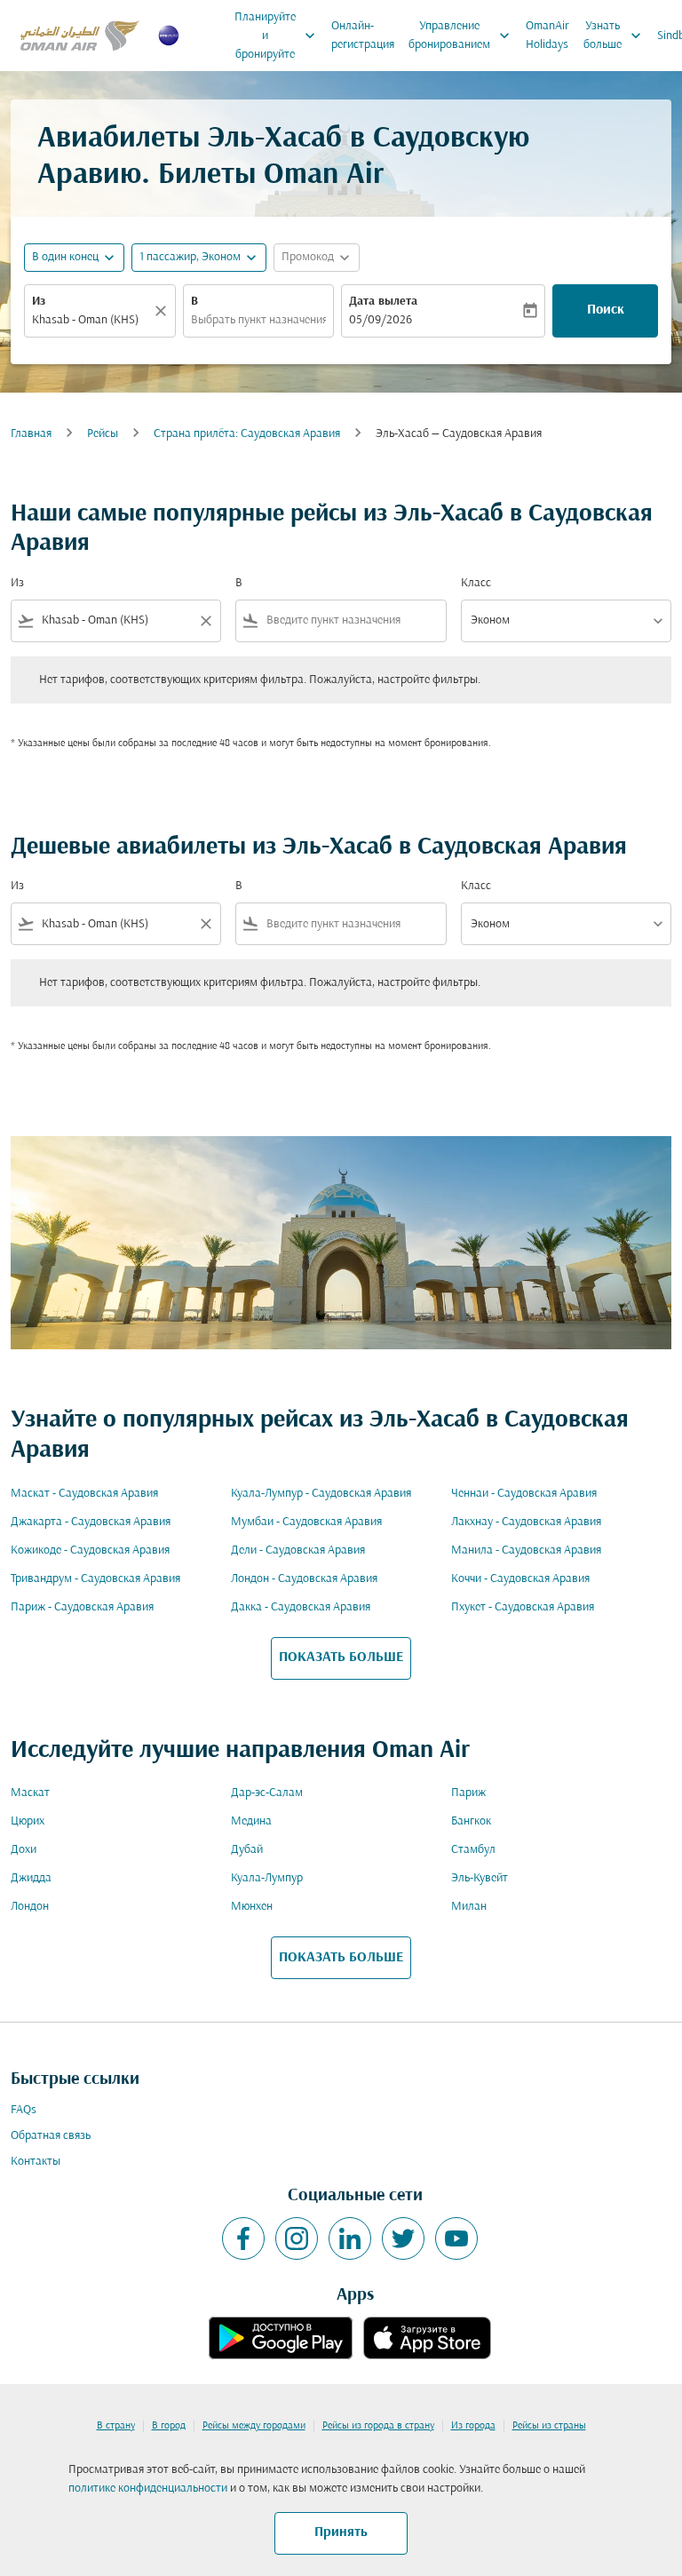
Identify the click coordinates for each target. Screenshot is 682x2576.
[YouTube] (456, 2238)
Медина (251, 1821)
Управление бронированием (461, 36)
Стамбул (473, 1850)
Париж (468, 1793)
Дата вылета (383, 302)
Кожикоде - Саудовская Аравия (90, 1550)
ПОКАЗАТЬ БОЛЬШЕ (341, 1658)
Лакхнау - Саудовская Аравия (526, 1522)
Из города (473, 2426)
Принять (341, 2532)
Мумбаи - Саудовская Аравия (306, 1522)
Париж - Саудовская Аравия (82, 1607)
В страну (116, 2426)
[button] (199, 258)
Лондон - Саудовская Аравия (304, 1579)
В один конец (65, 257)
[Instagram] (297, 2238)
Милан (469, 1907)
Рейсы (103, 434)
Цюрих (28, 1821)
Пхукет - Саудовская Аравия (523, 1607)
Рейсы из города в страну (378, 2426)
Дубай (247, 1850)
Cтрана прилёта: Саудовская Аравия (247, 434)
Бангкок (471, 1821)
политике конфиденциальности (148, 2489)
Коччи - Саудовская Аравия (520, 1579)
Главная (31, 434)
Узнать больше (614, 36)
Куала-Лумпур (267, 1878)
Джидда (31, 1878)
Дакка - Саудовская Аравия (301, 1607)
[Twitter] (403, 2238)
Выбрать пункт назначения (259, 320)
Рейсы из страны (549, 2426)
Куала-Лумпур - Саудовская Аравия (321, 1494)
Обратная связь (51, 2136)
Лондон (30, 1907)
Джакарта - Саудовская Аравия (91, 1522)
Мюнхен (252, 1907)
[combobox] (116, 620)
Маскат (30, 1793)
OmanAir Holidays (547, 36)
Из (39, 302)
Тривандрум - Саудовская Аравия (95, 1579)
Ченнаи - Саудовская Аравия (524, 1494)
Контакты (36, 2162)
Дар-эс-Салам (267, 1793)
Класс (476, 583)
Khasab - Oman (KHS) (85, 320)
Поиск (606, 310)
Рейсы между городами (254, 2426)
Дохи (24, 1850)
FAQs (24, 2110)
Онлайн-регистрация (363, 36)
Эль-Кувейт (480, 1878)
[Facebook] (243, 2238)
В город (169, 2426)
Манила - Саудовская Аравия (526, 1550)
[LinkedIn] (350, 2238)
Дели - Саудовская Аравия (298, 1550)
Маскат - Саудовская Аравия (84, 1494)
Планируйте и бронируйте (277, 36)
